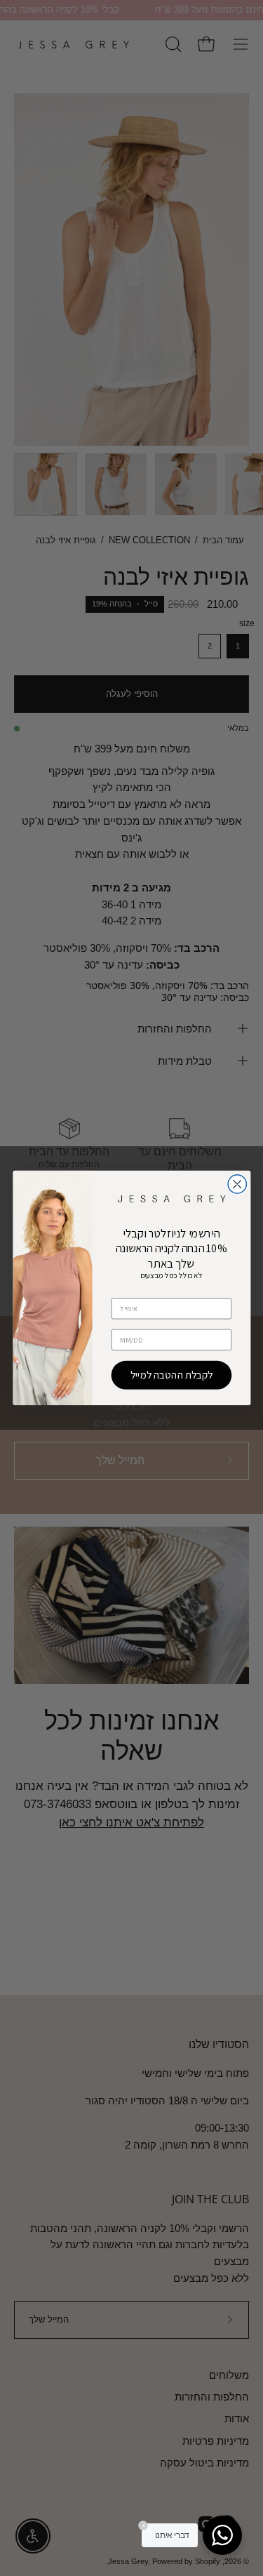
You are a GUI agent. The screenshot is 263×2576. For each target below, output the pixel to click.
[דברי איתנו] (222, 2535)
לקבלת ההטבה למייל (171, 1375)
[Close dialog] (237, 1184)
